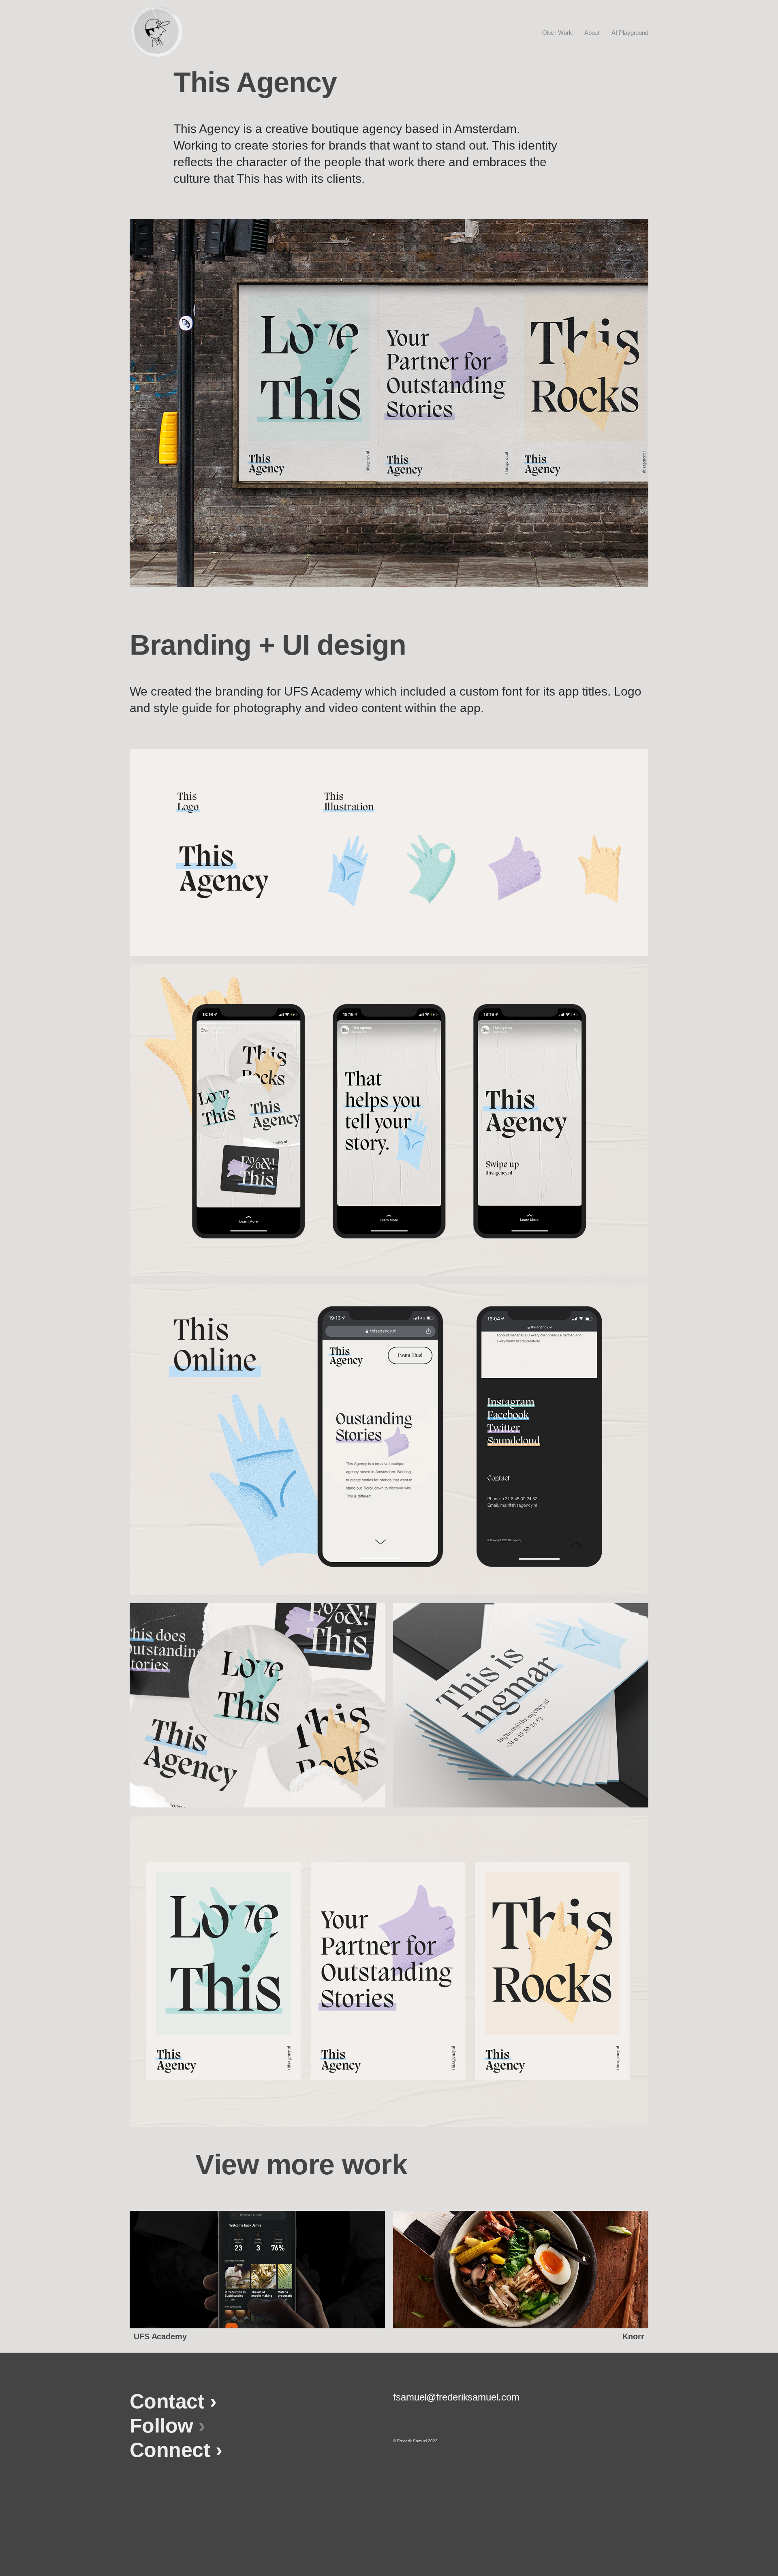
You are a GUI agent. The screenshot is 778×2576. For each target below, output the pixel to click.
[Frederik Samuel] (156, 32)
